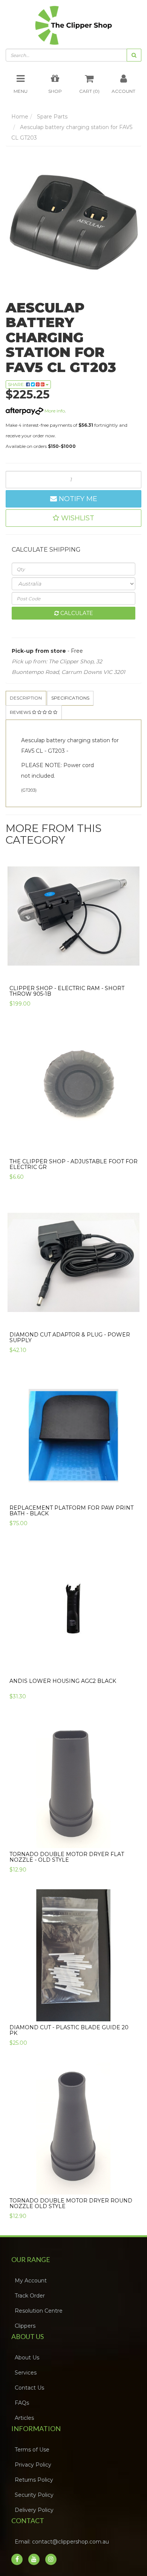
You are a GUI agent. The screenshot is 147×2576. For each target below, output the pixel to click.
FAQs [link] (24, 2409)
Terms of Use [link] (34, 2456)
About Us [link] (29, 2364)
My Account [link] (33, 2287)
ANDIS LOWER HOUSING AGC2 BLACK (63, 1687)
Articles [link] (27, 2424)
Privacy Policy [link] (35, 2471)
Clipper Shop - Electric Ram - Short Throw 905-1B (67, 997)
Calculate (76, 617)
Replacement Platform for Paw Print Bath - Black (71, 1517)
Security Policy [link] (36, 2501)
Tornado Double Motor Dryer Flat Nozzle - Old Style (67, 1863)
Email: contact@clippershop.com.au (64, 2548)
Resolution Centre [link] (41, 2317)
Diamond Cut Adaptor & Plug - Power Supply (70, 1344)
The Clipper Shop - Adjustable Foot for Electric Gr (73, 1171)
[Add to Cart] (131, 977)
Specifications (87, 703)
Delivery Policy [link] (36, 2516)
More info (54, 414)
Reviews (26, 718)
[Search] (134, 59)
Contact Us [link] (32, 2394)
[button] (73, 522)
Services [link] (28, 2379)
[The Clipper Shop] (73, 26)
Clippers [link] (27, 2332)
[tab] (32, 703)
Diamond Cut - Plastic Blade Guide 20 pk (69, 2037)
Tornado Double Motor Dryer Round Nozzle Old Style (71, 2210)
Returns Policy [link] (36, 2486)
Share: (17, 388)
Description (31, 703)
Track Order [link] (32, 2302)
